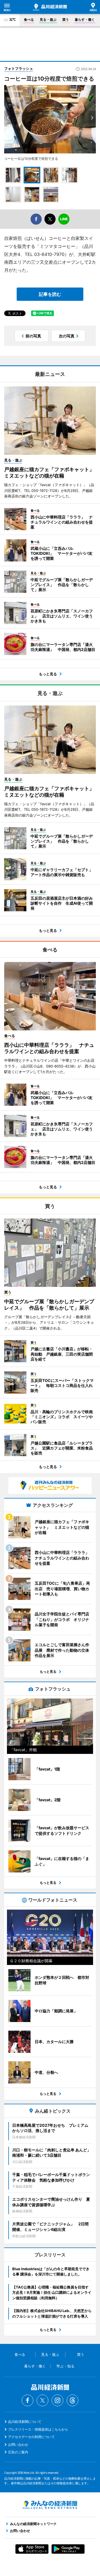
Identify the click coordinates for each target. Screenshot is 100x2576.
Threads (72, 2400)
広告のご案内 (18, 2452)
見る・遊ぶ (48, 20)
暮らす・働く (85, 20)
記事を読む (50, 294)
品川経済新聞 (50, 7)
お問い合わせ (18, 2445)
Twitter (42, 2400)
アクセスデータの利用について (31, 2437)
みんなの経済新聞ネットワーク (50, 2505)
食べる (29, 20)
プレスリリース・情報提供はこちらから (38, 2429)
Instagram (57, 2400)
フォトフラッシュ (19, 68)
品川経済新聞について (25, 2422)
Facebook (27, 2400)
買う (66, 20)
